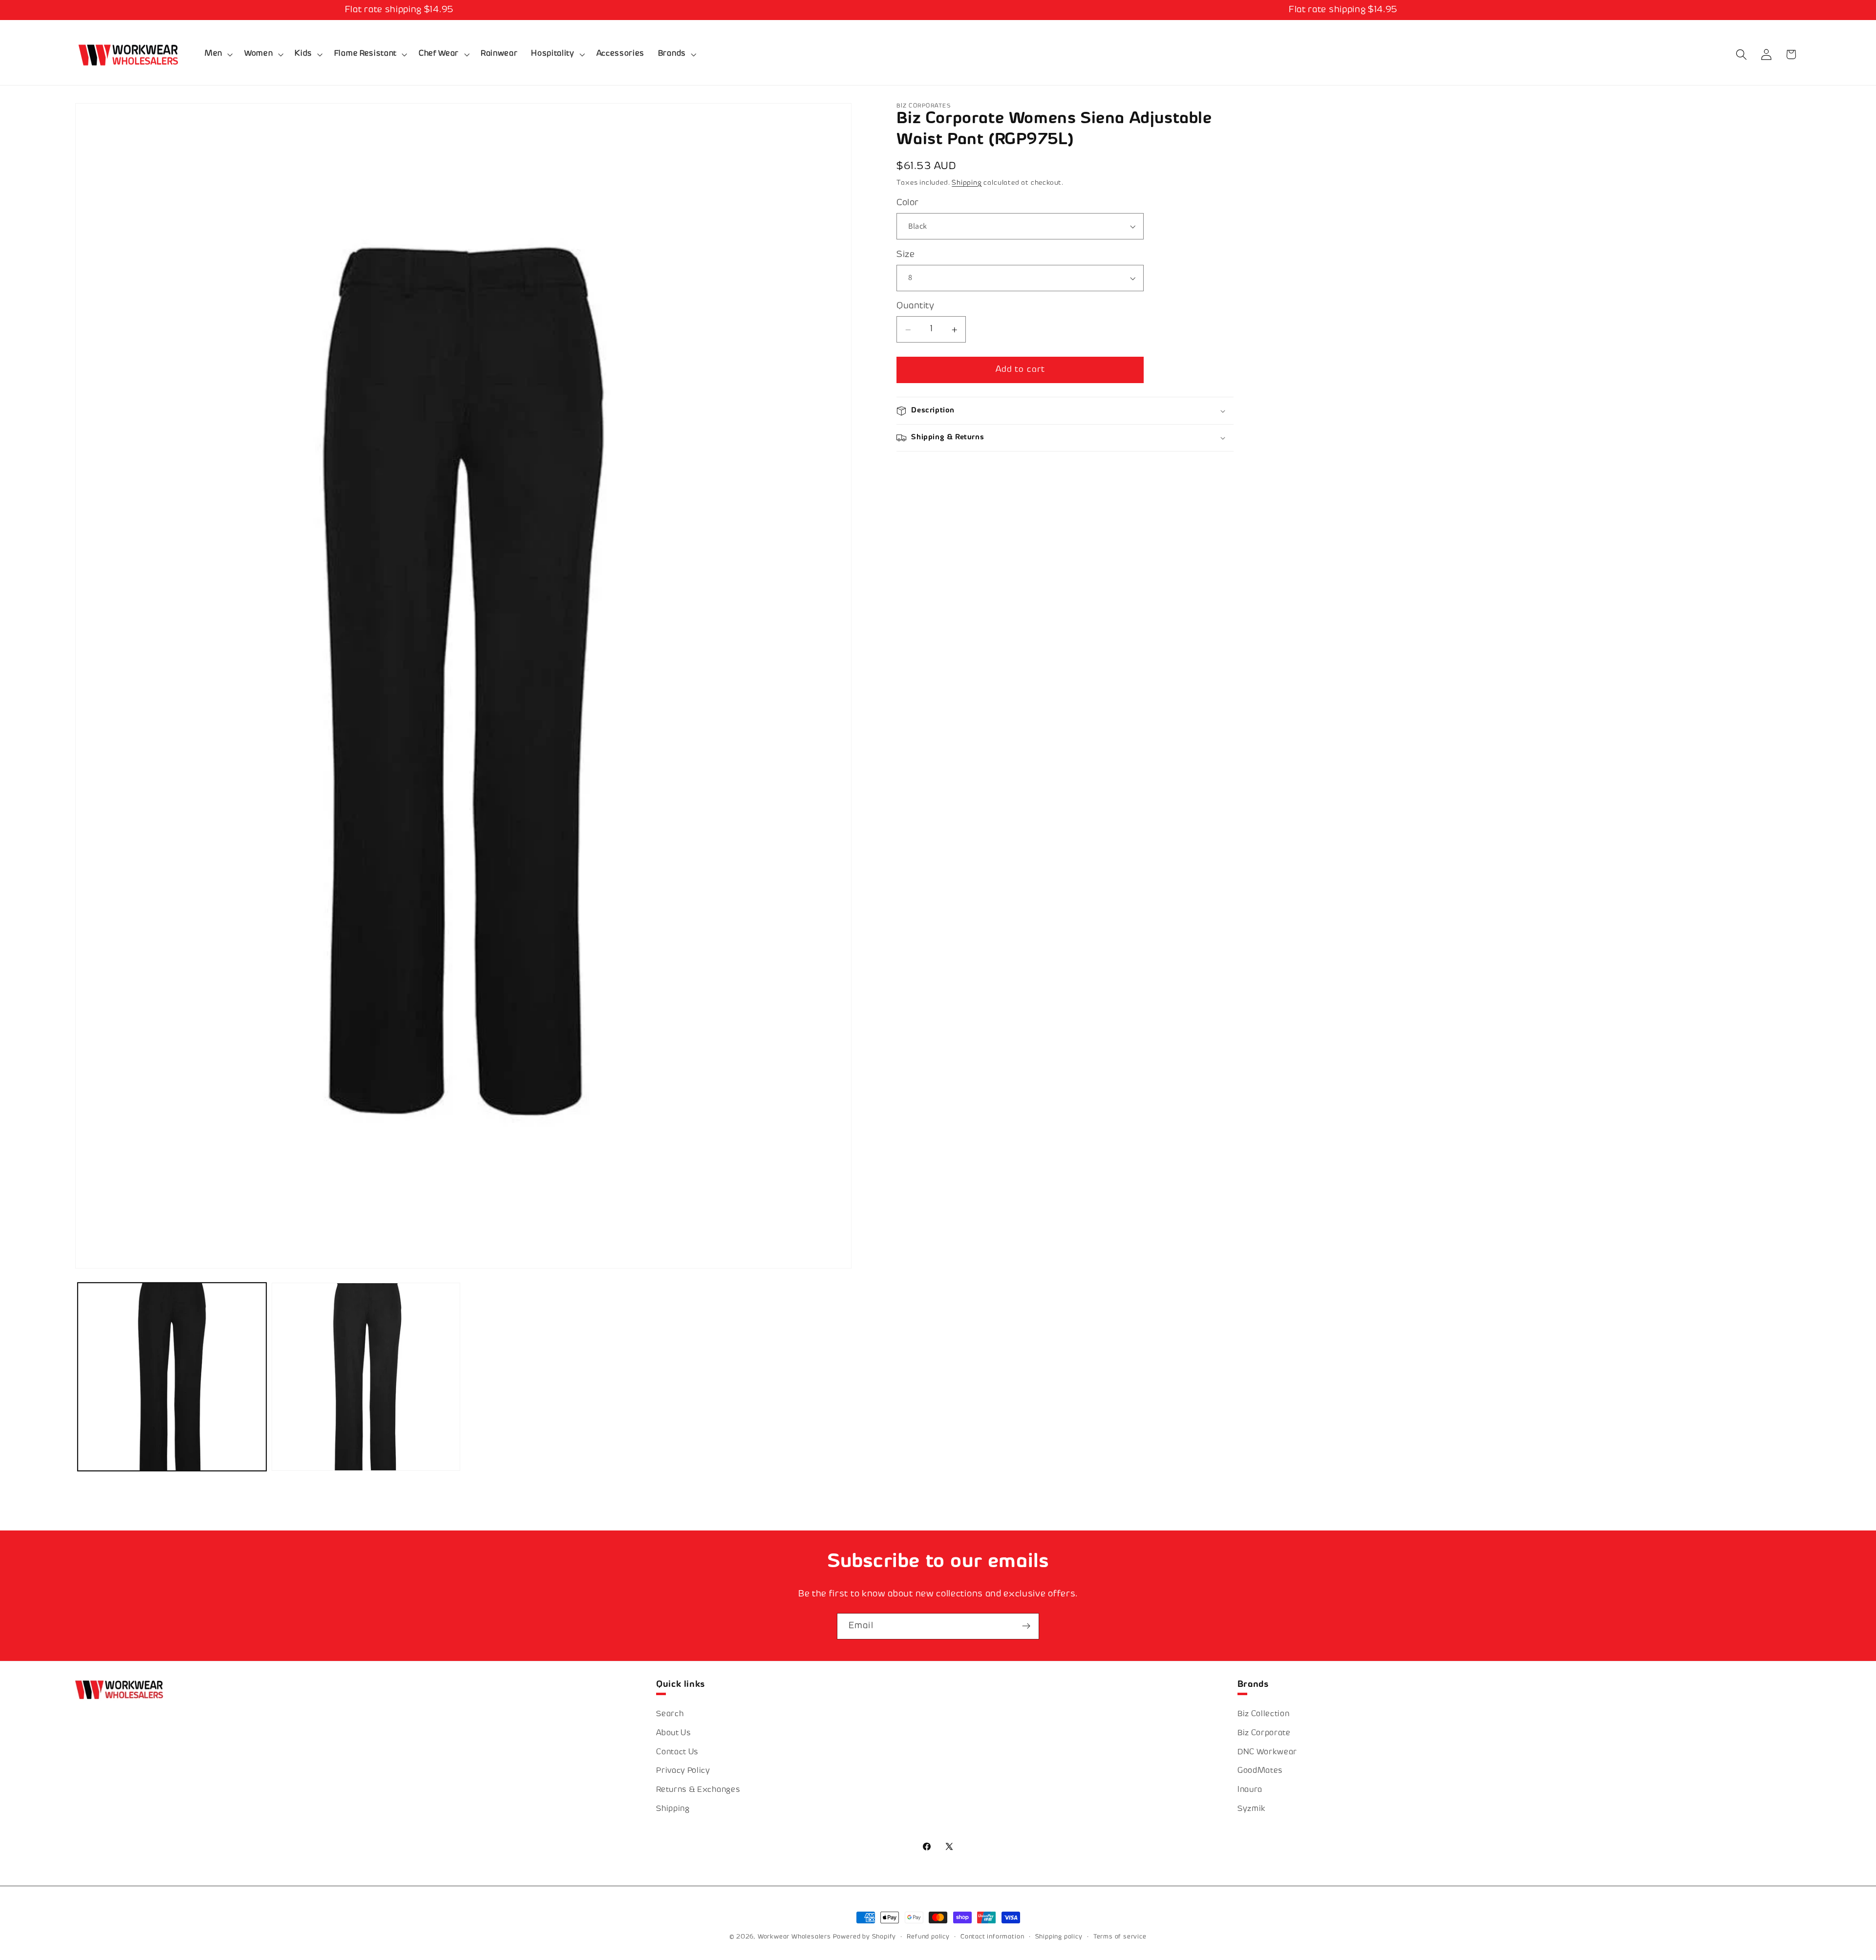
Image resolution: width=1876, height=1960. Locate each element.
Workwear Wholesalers (794, 1937)
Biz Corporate (1264, 1734)
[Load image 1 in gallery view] (172, 1377)
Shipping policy (1059, 1937)
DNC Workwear (1267, 1753)
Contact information (992, 1937)
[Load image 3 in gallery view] (366, 1377)
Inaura (1250, 1790)
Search (670, 1714)
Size (906, 255)
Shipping (967, 183)
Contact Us (677, 1753)
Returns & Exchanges (698, 1790)
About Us (674, 1734)
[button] (218, 55)
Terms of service (1120, 1937)
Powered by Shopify (865, 1937)
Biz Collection (1264, 1714)
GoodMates (1260, 1771)
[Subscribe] (1026, 1626)
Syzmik (1252, 1809)
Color (907, 204)
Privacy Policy (683, 1771)
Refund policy (928, 1937)
